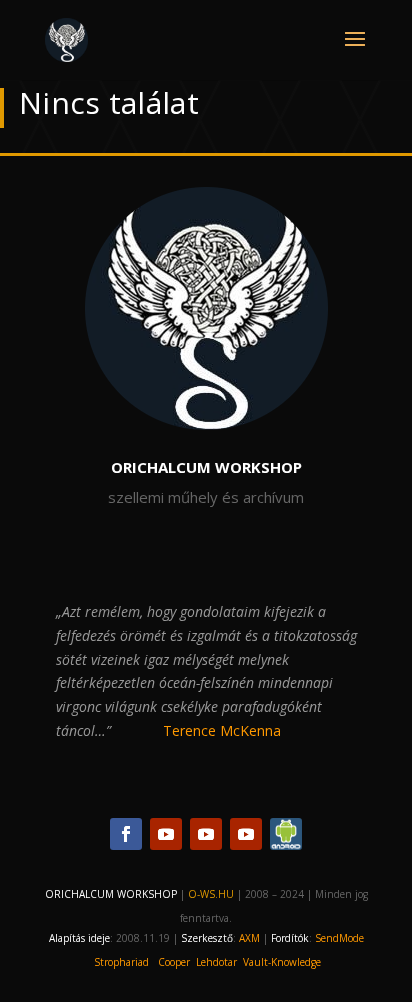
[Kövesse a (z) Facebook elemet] (126, 834)
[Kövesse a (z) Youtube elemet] (166, 834)
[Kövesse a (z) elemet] (286, 834)
